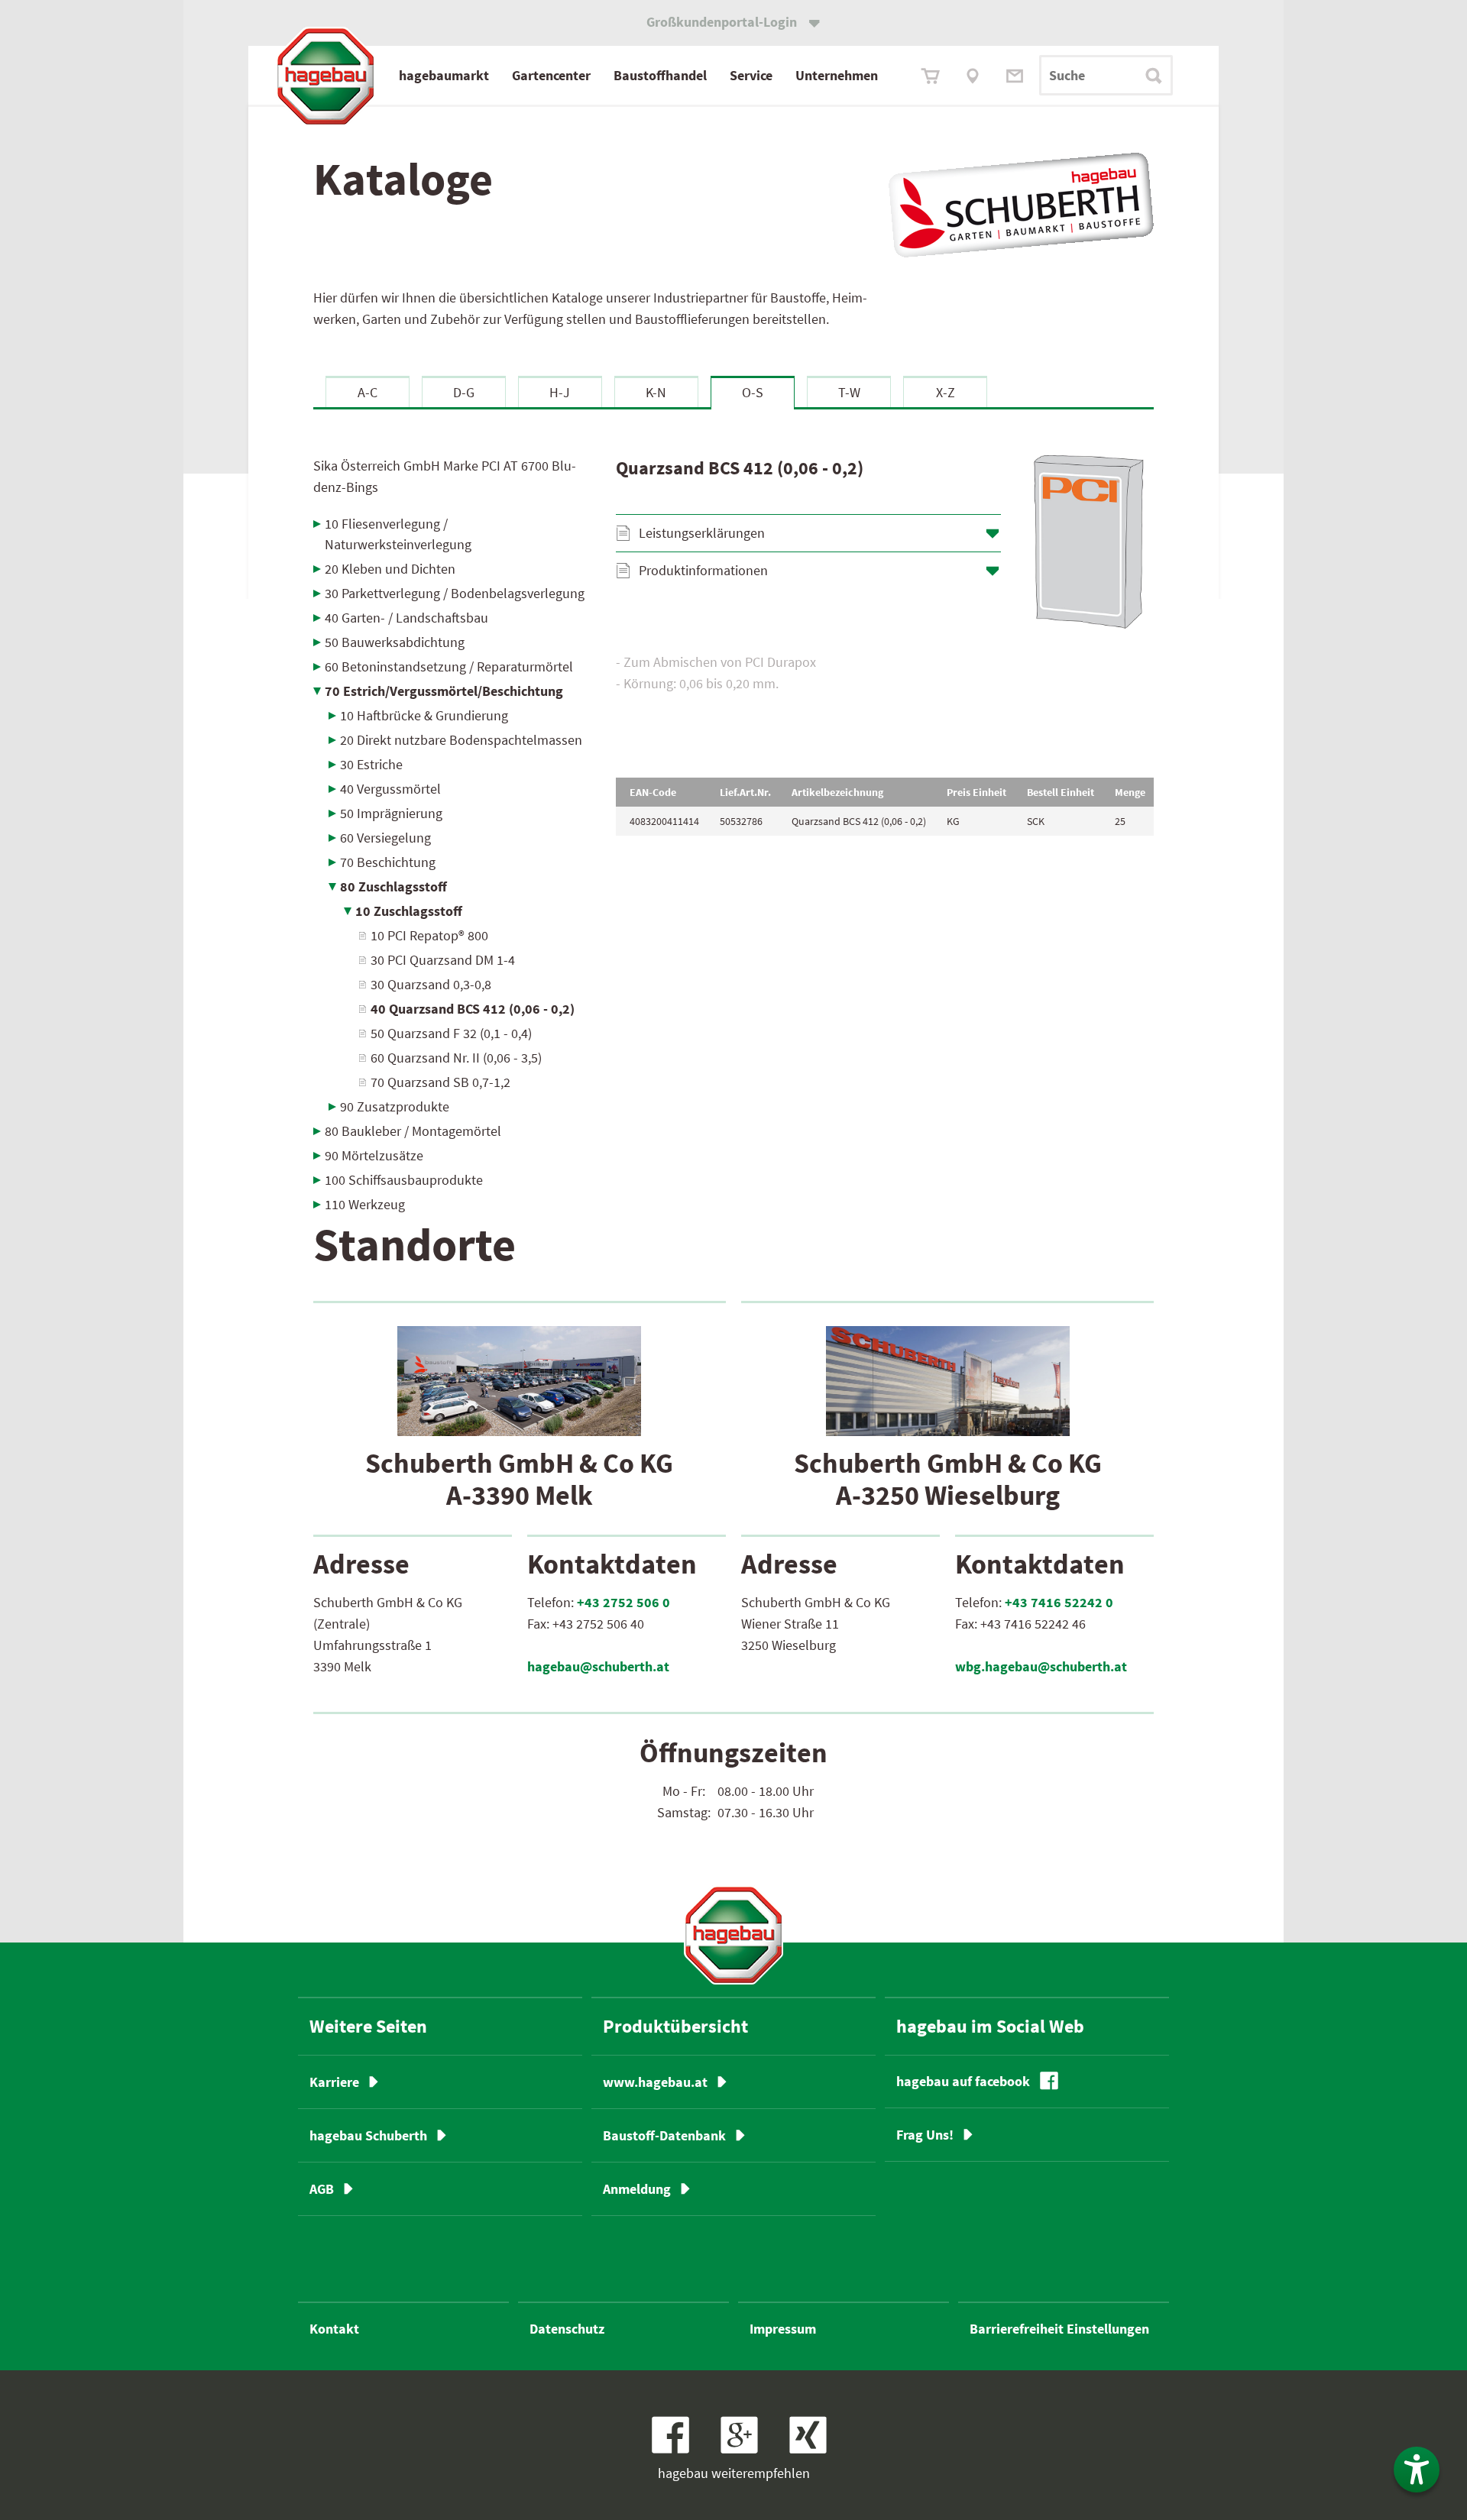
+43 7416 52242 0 (1059, 1602)
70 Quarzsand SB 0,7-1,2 (440, 1082)
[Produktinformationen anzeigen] (885, 699)
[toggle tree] (453, 524)
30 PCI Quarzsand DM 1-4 (443, 960)
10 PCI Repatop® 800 (429, 935)
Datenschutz (567, 2329)
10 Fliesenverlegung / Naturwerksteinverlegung (398, 534)
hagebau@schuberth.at (598, 1666)
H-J (560, 392)
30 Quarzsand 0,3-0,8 (431, 984)
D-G (464, 392)
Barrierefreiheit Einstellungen (1059, 2329)
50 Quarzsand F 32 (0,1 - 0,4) (451, 1033)
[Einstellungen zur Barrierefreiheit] (1417, 2470)
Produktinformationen (703, 570)
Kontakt (334, 2329)
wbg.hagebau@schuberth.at (1041, 1666)
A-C (368, 392)
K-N (656, 392)
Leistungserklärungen (702, 533)
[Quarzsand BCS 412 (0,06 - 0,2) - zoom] (1089, 542)
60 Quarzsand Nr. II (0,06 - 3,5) (456, 1058)
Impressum (783, 2329)
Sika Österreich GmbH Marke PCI (445, 476)
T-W (849, 392)
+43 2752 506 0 (623, 1602)
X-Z (946, 392)
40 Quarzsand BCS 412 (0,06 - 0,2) (473, 1009)
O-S (753, 392)
